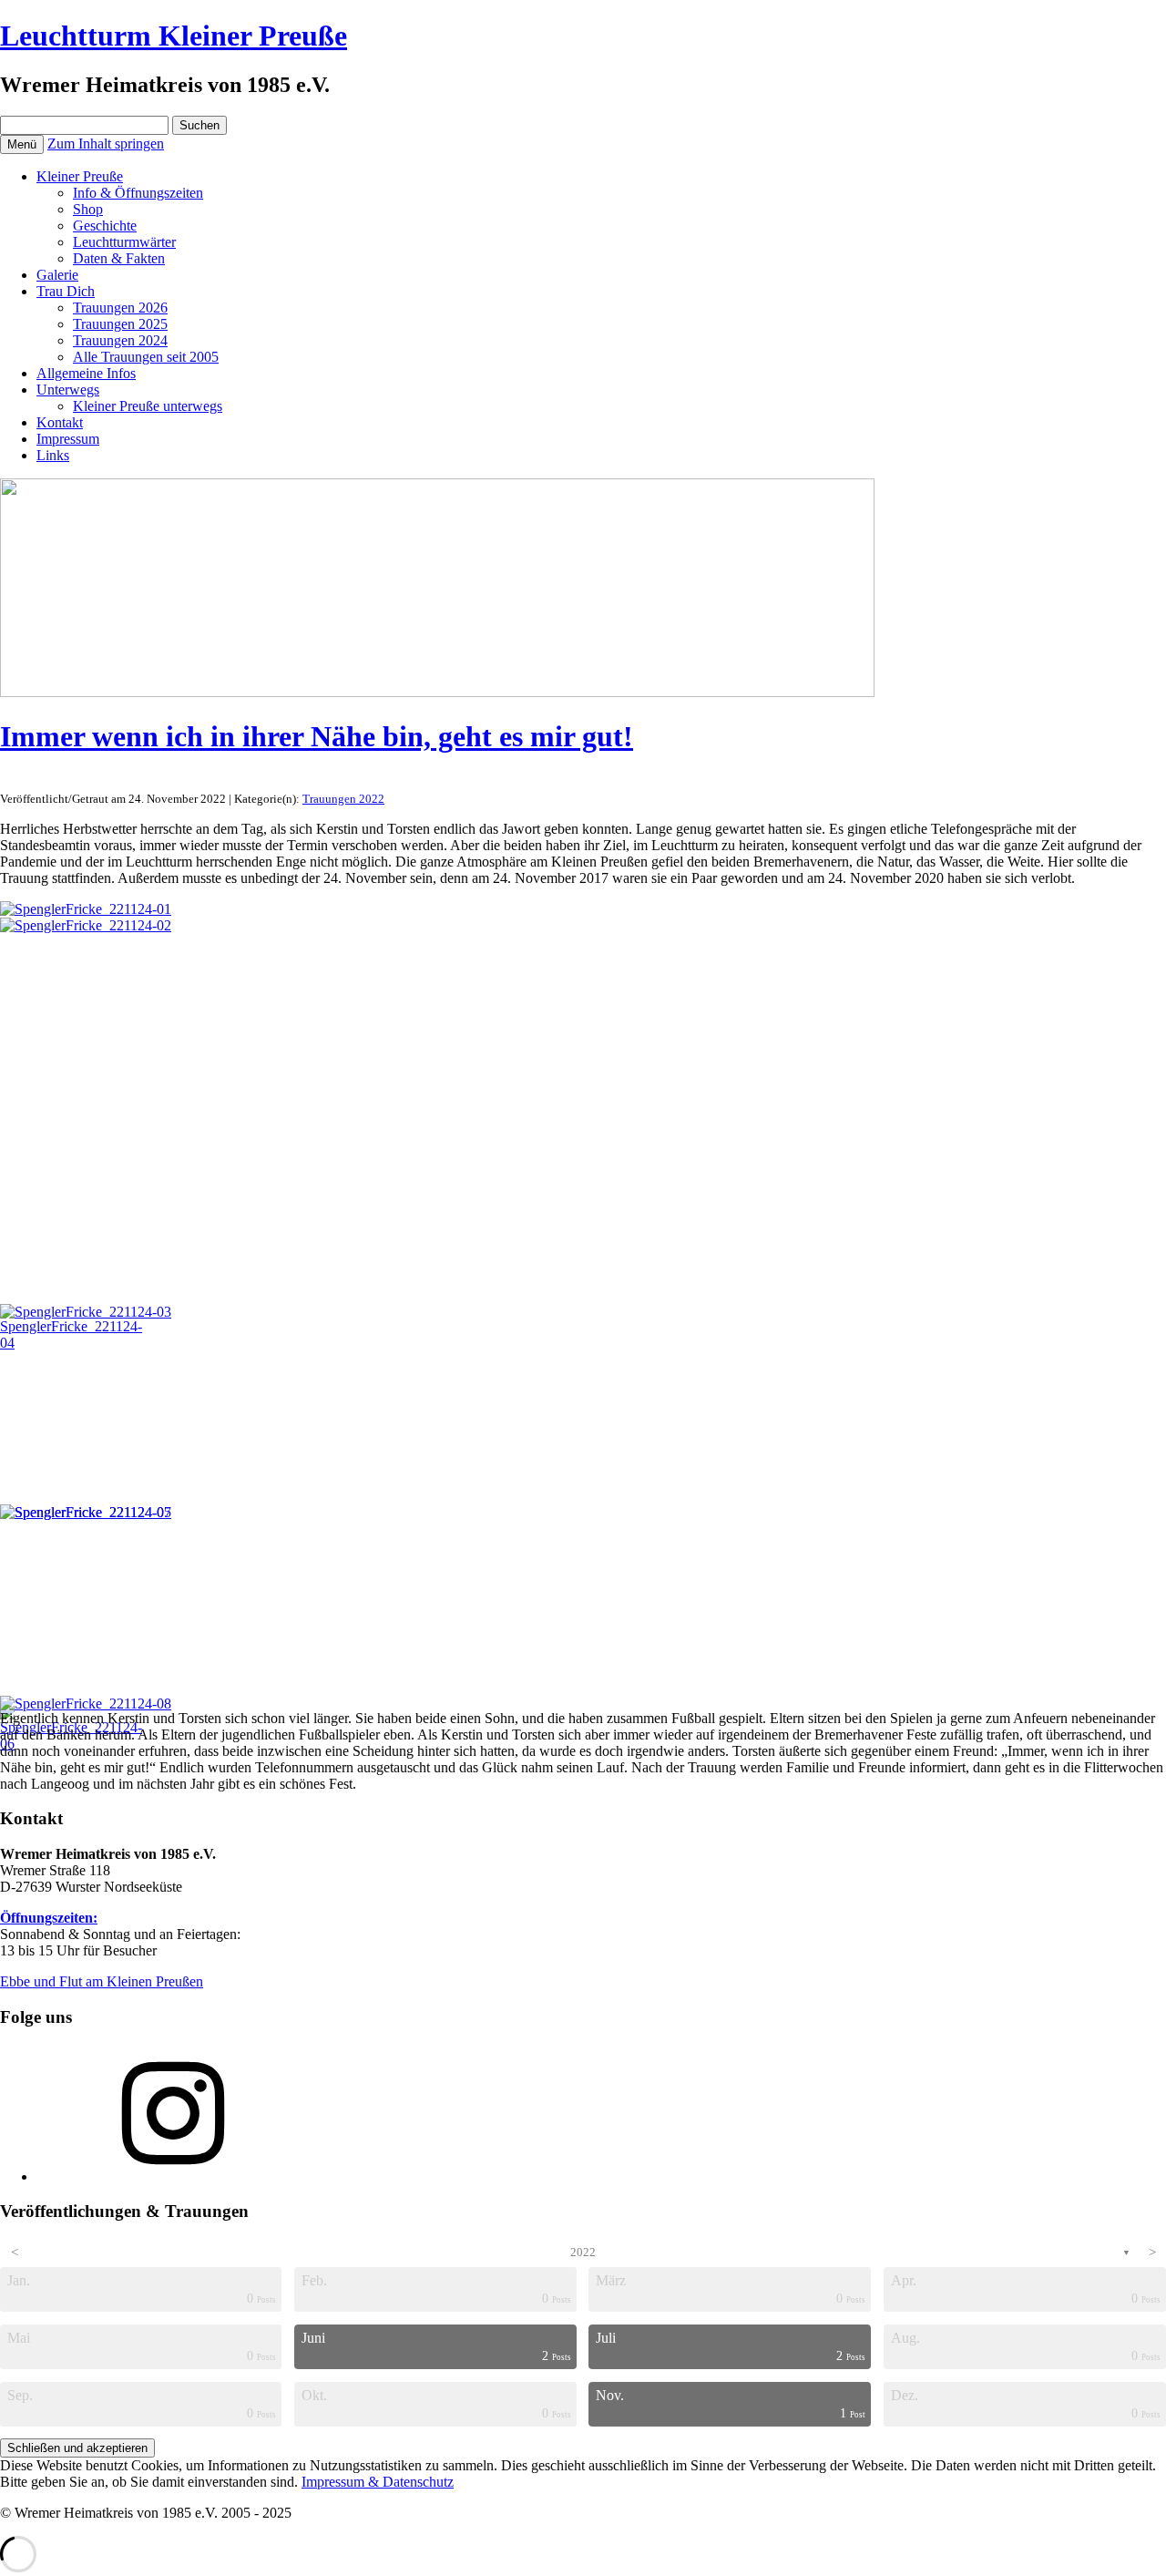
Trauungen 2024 (120, 340)
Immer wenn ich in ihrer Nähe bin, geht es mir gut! (317, 736)
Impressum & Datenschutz (378, 2482)
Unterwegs (68, 390)
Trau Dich (66, 291)
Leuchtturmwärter (124, 242)
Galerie (57, 275)
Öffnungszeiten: (49, 1918)
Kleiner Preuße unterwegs (148, 406)
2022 (583, 2252)
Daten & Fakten (119, 258)
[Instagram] (173, 2176)
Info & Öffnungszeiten (138, 193)
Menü (22, 144)
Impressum (68, 439)
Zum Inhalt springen (106, 144)
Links (53, 455)
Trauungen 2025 (120, 324)
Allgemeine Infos (86, 373)
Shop (88, 209)
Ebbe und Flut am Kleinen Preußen (102, 1981)
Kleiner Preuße (80, 176)
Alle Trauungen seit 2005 (146, 357)
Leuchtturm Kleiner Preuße (174, 36)
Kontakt (60, 422)
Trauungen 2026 (120, 308)
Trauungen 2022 (343, 799)
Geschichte (105, 226)
